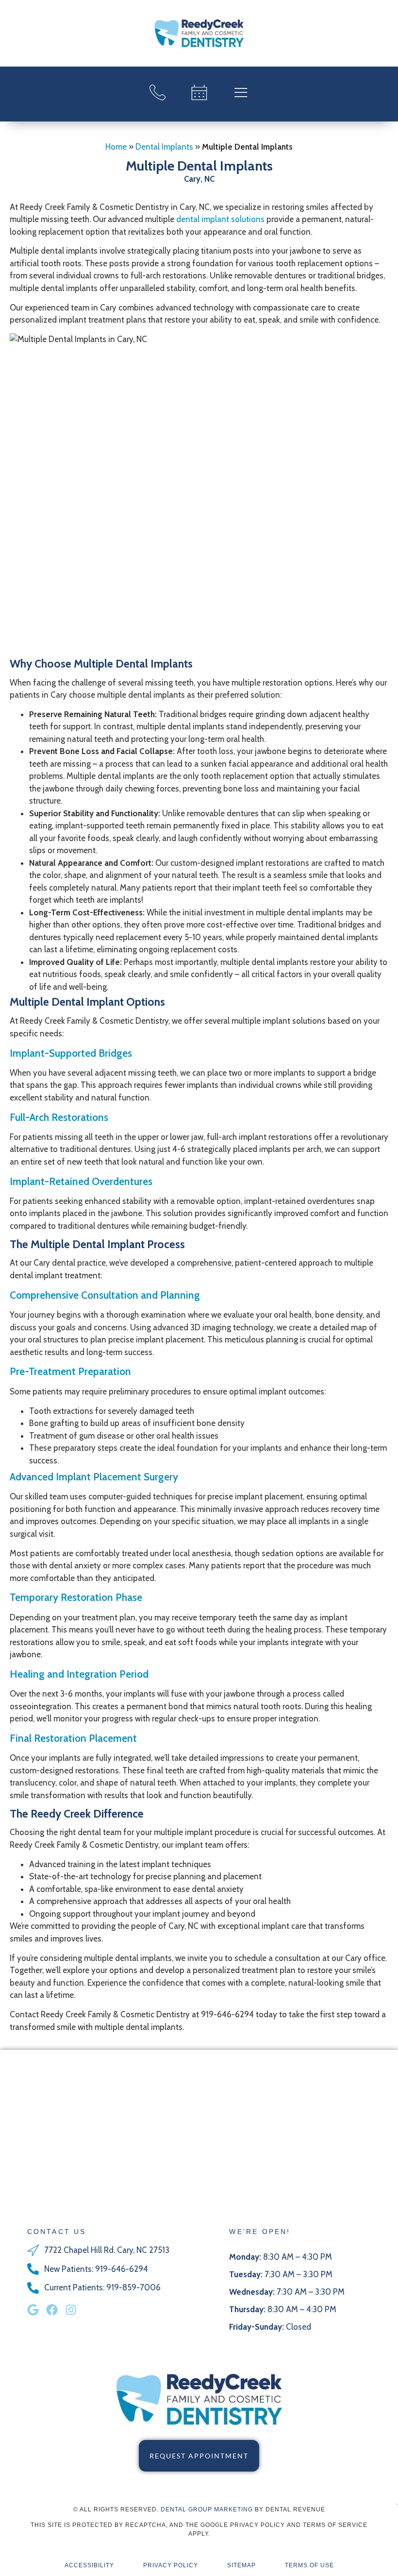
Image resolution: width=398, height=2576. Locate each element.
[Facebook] (52, 2310)
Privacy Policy (171, 2565)
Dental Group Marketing (207, 2509)
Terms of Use (309, 2565)
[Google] (33, 2310)
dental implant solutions (220, 219)
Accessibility (89, 2565)
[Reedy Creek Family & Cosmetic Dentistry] (199, 33)
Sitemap (241, 2565)
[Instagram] (71, 2310)
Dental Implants (164, 147)
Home (116, 147)
